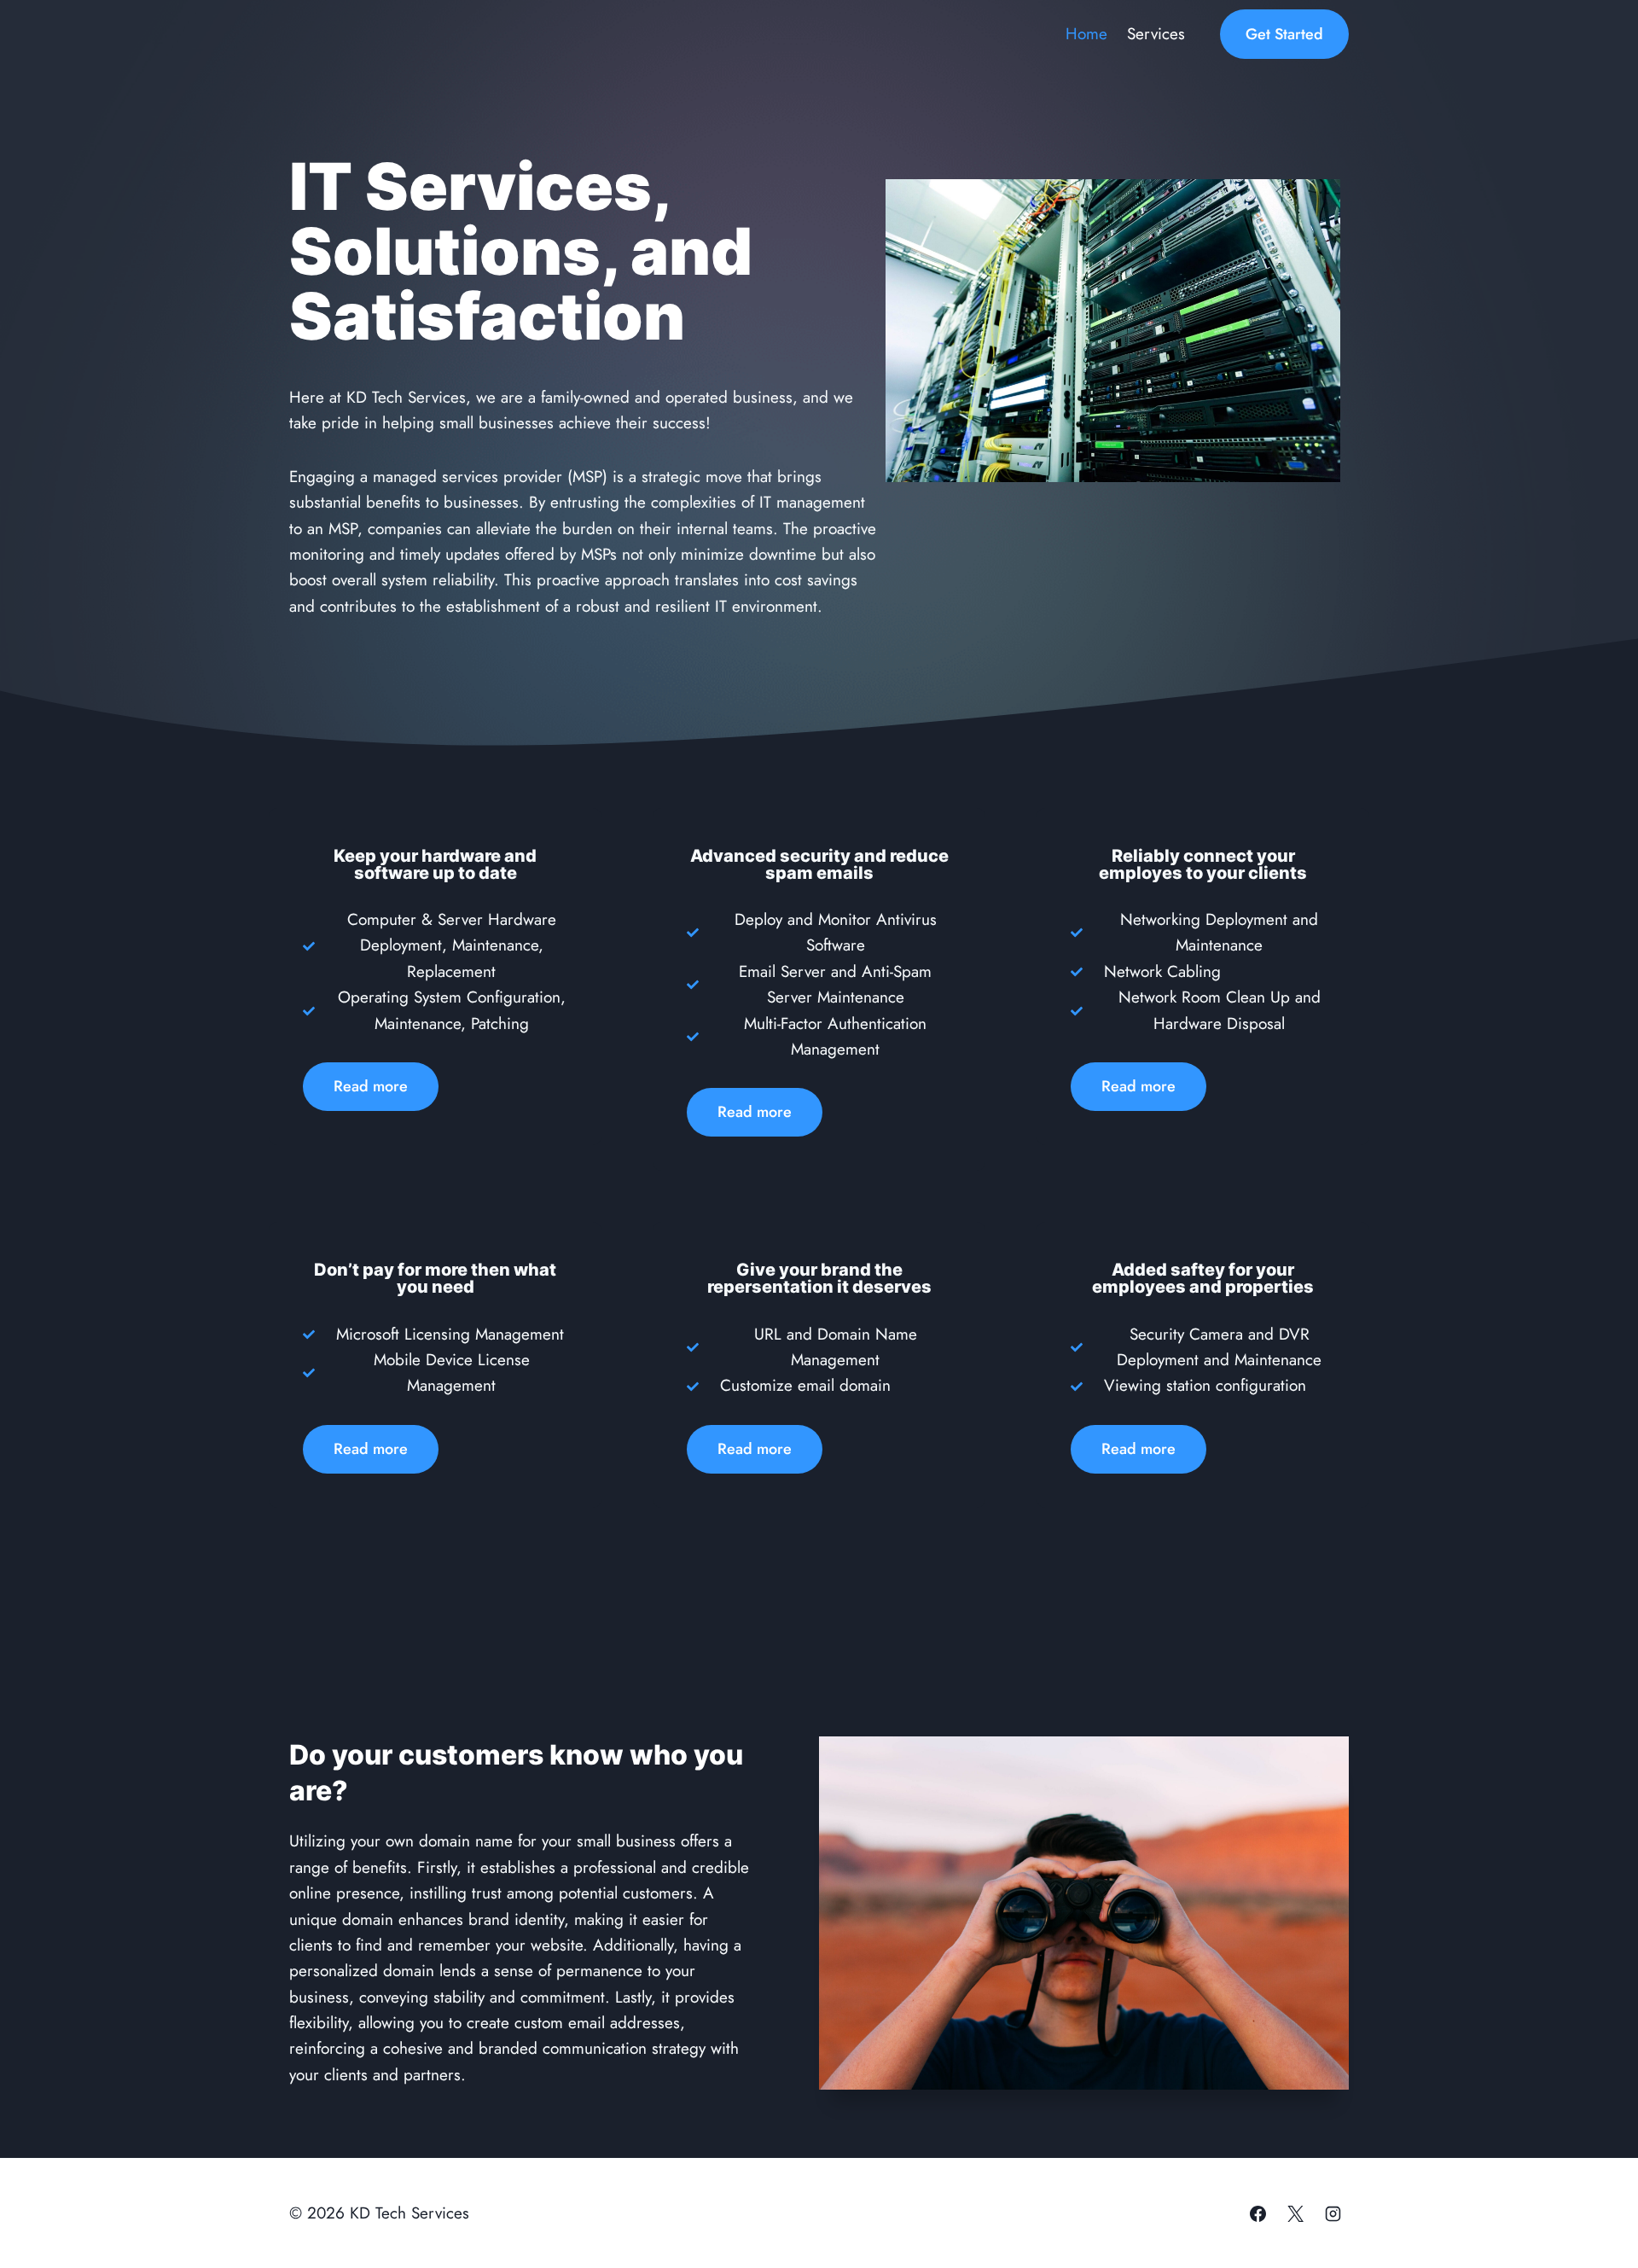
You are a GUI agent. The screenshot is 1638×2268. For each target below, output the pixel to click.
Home (1086, 34)
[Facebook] (1258, 2213)
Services (1156, 34)
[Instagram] (1333, 2213)
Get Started (1284, 34)
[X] (1295, 2213)
